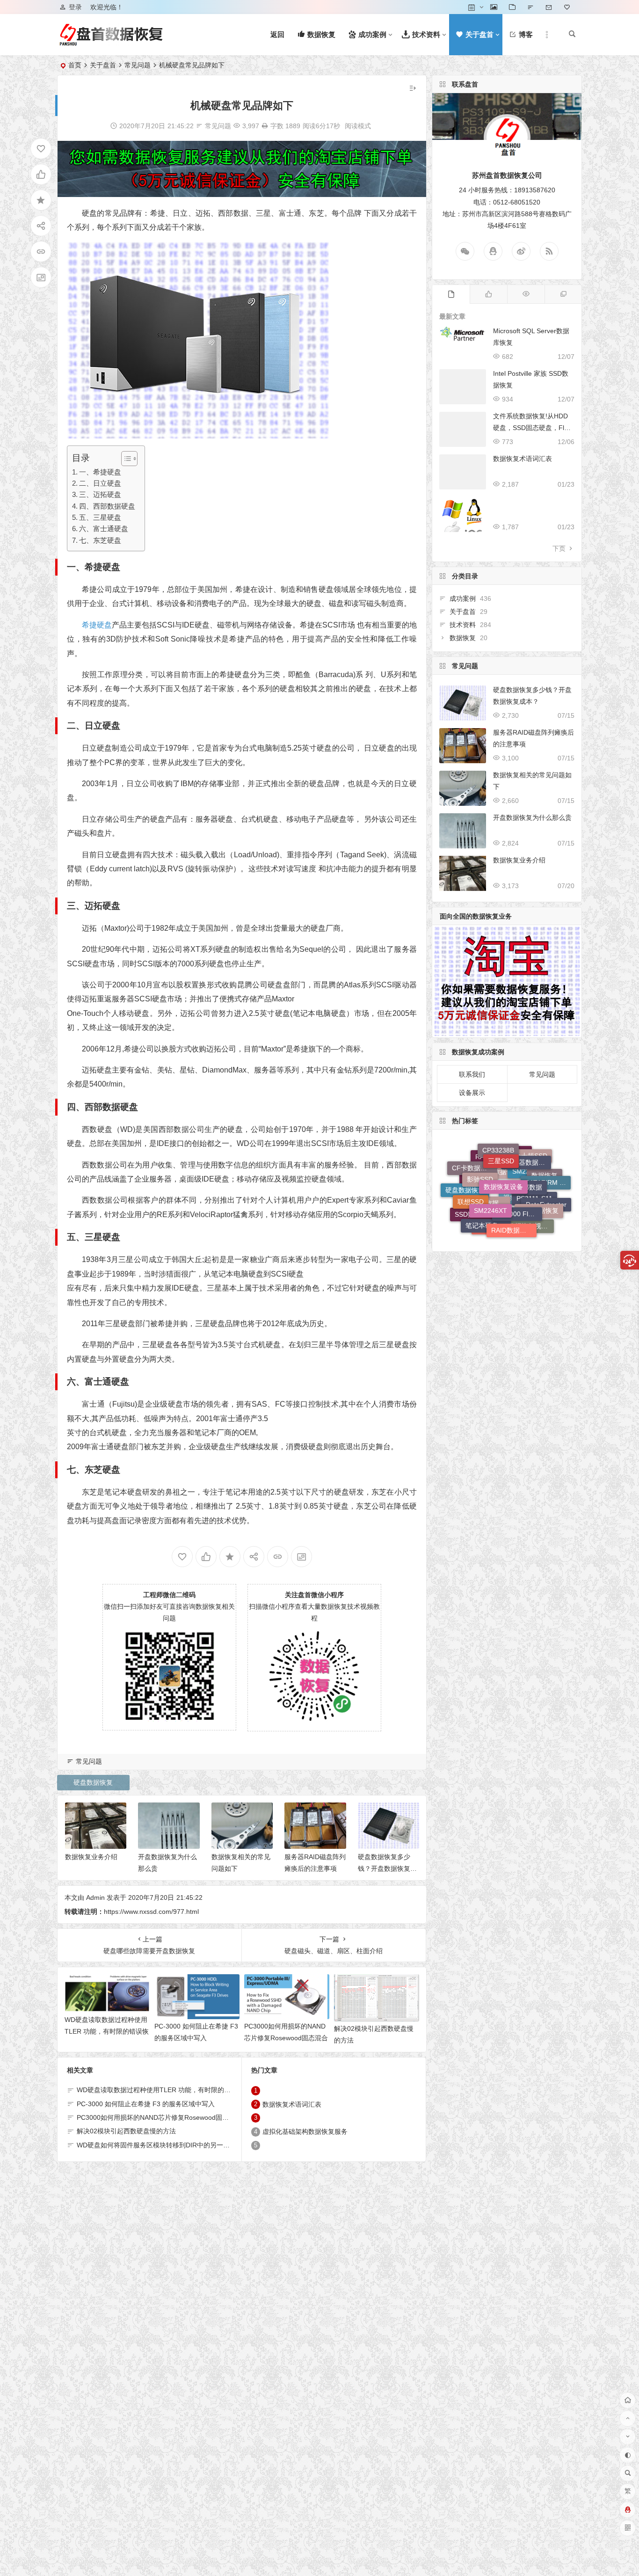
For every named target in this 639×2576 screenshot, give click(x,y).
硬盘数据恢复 (93, 1782)
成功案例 (463, 598)
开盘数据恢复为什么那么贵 (532, 817)
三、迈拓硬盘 (100, 494)
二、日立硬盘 (100, 483)
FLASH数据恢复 (487, 1224)
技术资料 (463, 625)
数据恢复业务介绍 (91, 1857)
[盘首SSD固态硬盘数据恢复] (111, 42)
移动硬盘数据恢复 (499, 1206)
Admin (95, 1897)
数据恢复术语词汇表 (292, 2104)
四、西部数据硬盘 (107, 506)
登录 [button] (75, 7)
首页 (75, 65)
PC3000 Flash (518, 1156)
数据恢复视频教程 (531, 1194)
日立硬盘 (102, 726)
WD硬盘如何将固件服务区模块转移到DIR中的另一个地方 (160, 2145)
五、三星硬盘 (100, 517)
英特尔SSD (517, 1217)
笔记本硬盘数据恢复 (488, 1179)
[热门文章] (526, 294)
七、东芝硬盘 (100, 540)
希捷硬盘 (102, 567)
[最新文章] (451, 294)
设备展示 (472, 1093)
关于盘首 (103, 65)
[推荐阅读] (563, 294)
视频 (510, 1232)
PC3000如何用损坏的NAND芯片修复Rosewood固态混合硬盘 (286, 2038)
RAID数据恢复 (512, 1175)
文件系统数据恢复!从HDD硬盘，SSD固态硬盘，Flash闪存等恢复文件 (532, 428)
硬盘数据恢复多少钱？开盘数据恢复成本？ (387, 1868)
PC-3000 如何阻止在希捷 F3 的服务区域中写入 (146, 2104)
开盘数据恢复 (539, 1171)
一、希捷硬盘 (100, 472)
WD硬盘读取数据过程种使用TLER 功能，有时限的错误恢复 (107, 2031)
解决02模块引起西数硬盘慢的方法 (126, 2131)
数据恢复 (463, 638)
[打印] (265, 126)
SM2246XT (490, 1156)
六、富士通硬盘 (104, 529)
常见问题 (138, 65)
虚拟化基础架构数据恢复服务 (305, 2132)
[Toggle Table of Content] (125, 459)
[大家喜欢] (488, 294)
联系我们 (472, 1074)
